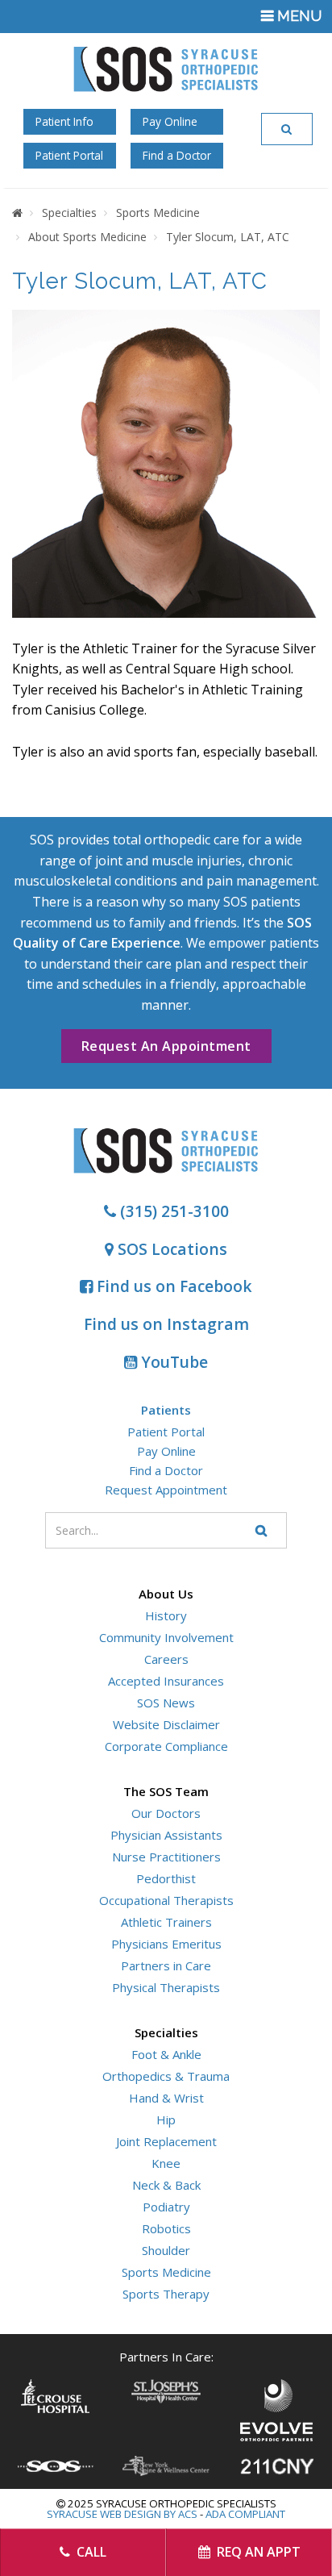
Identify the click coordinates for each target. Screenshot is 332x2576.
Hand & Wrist (166, 2098)
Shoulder (166, 2250)
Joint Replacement (166, 2141)
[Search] (287, 129)
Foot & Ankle (166, 2054)
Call (90, 2552)
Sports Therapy (166, 2294)
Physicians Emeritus (166, 1944)
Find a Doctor (177, 155)
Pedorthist (166, 1878)
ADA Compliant (245, 2514)
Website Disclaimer (166, 1724)
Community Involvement (166, 1637)
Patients (166, 1410)
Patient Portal (69, 155)
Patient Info (64, 121)
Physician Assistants (166, 1835)
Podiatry (166, 2207)
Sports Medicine (166, 2272)
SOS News (166, 1703)
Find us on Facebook (172, 1286)
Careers (166, 1659)
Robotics (166, 2228)
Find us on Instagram (166, 1324)
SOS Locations (170, 1249)
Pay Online (170, 121)
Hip (166, 2120)
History (166, 1615)
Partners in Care (166, 1965)
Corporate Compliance (166, 1746)
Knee (166, 2163)
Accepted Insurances (166, 1681)
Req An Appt (257, 2552)
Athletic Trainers (166, 1922)
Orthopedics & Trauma (166, 2076)
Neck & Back (166, 2185)
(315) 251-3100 (172, 1211)
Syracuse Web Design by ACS (122, 2514)
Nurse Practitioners (166, 1857)
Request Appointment (166, 1490)
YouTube (172, 1362)
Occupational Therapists (166, 1900)
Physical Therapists (166, 1987)
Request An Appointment (166, 1046)
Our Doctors (166, 1813)
